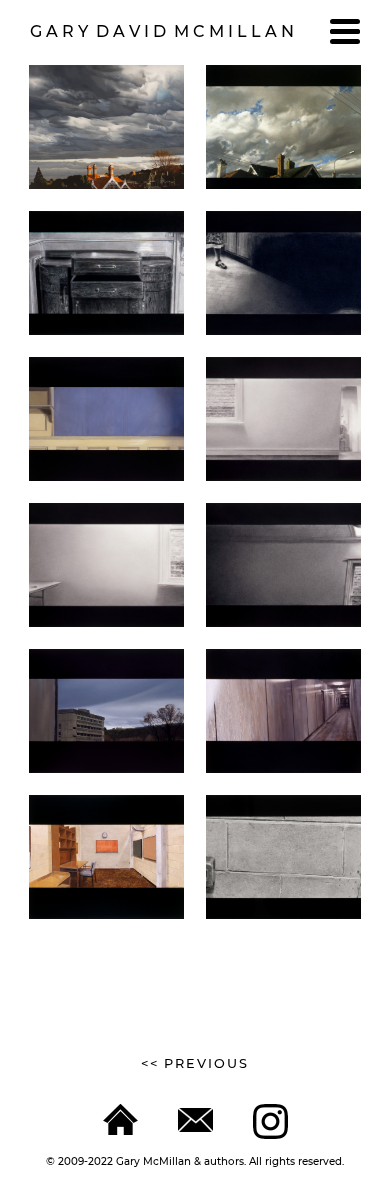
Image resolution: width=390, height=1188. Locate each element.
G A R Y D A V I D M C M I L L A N (162, 31)
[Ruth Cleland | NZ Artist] (120, 1119)
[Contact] (195, 1120)
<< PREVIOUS (195, 1063)
